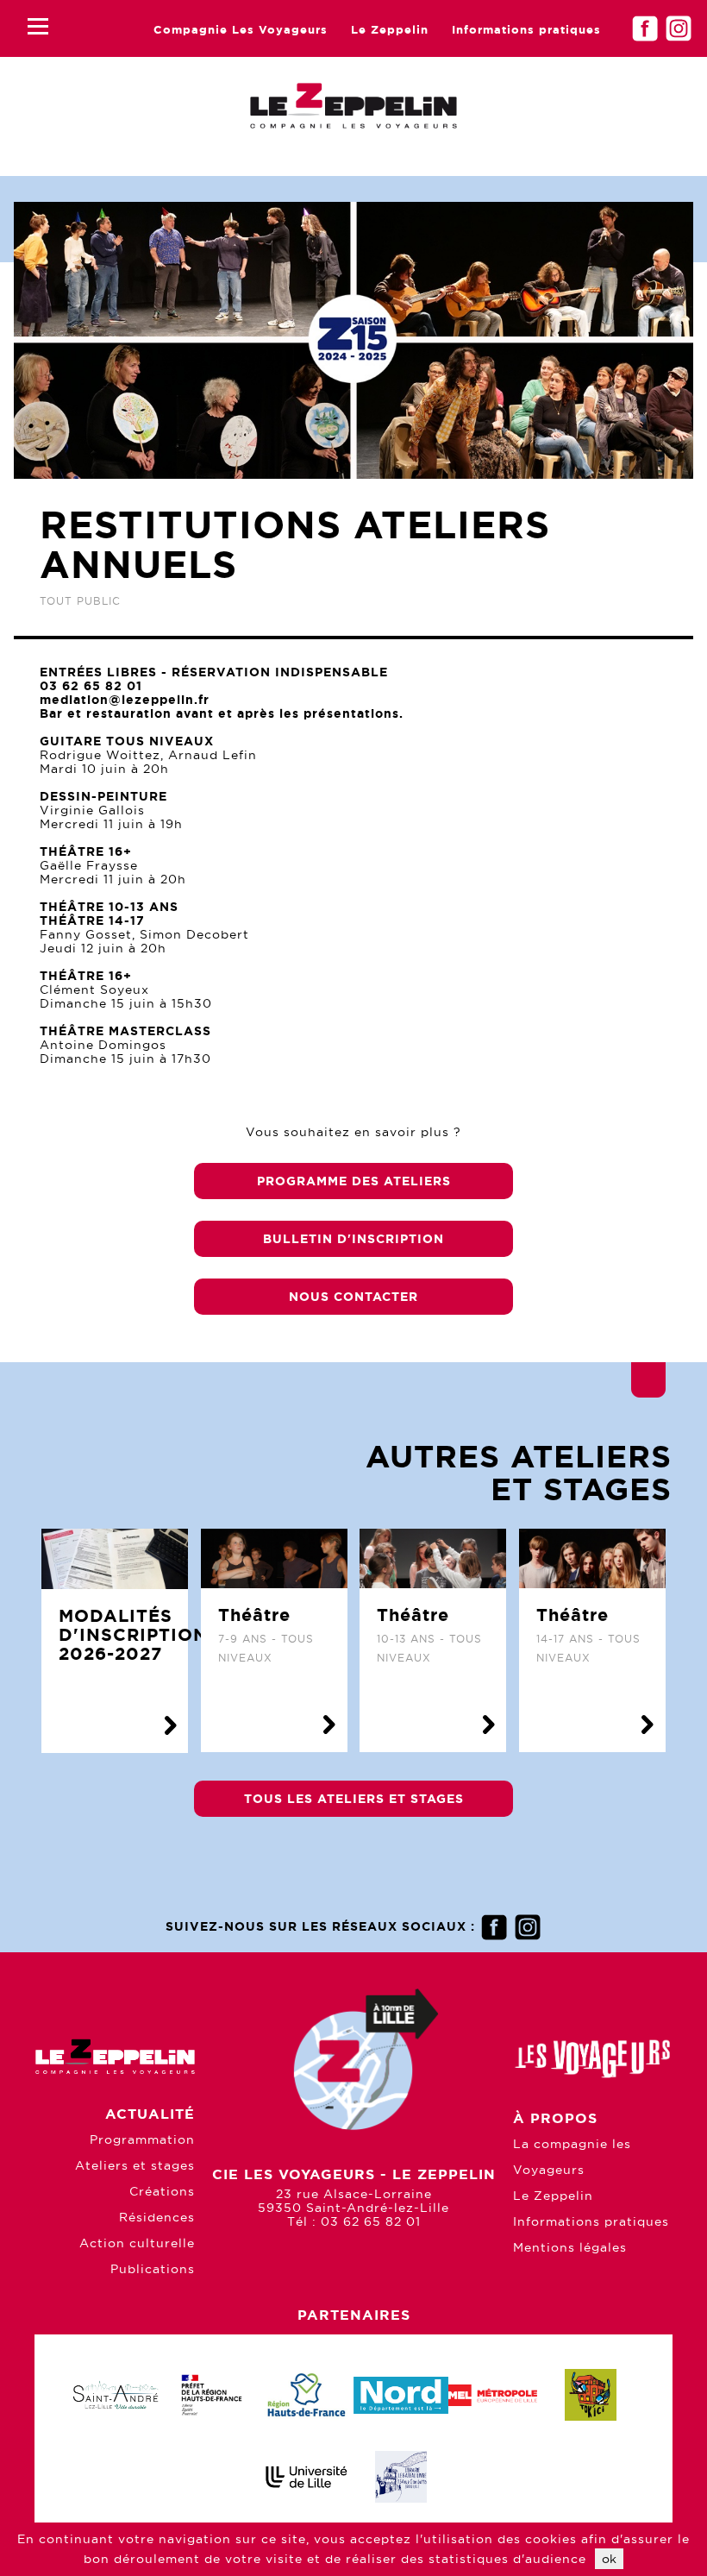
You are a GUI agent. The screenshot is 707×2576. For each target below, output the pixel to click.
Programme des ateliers (354, 1181)
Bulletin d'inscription (353, 1239)
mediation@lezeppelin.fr (125, 700)
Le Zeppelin (390, 30)
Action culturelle (137, 2243)
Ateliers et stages (135, 2165)
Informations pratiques (526, 30)
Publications (153, 2269)
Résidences (157, 2217)
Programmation (142, 2139)
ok (609, 2559)
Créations (162, 2191)
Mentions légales (570, 2247)
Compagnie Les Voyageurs (241, 30)
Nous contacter (353, 1297)
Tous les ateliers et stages (354, 1799)
